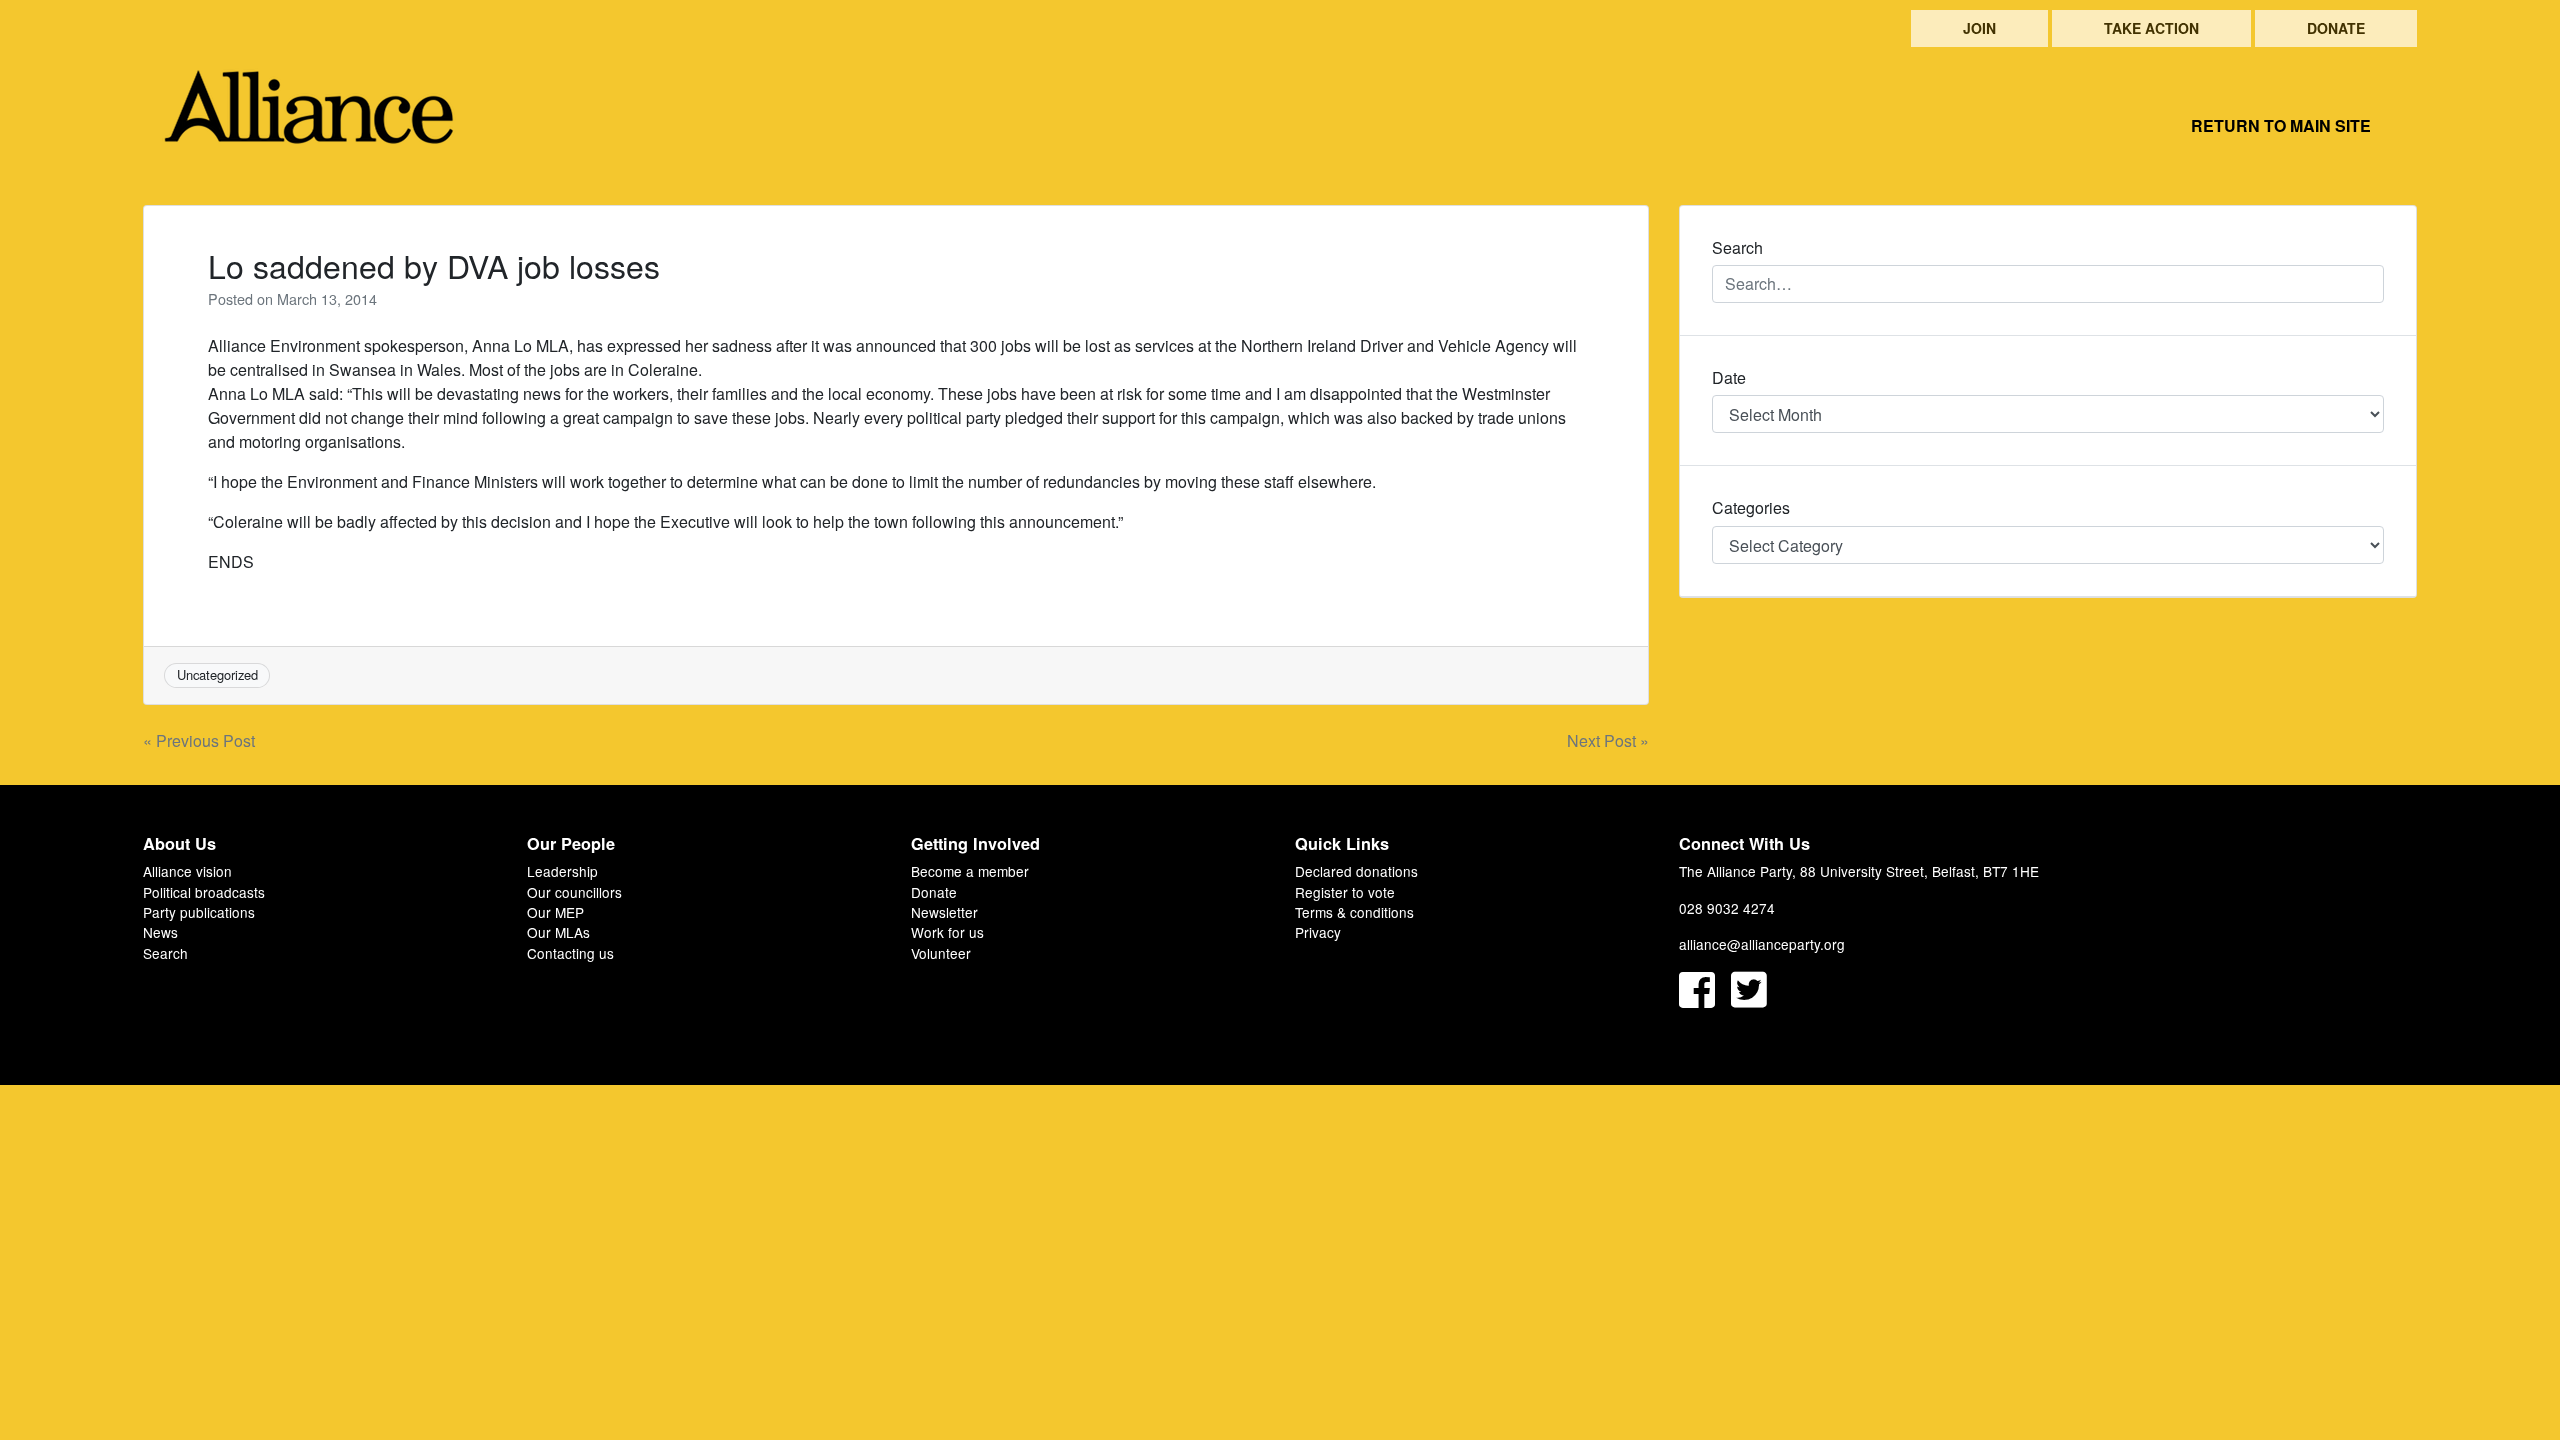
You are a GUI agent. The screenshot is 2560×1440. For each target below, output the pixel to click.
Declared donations (1356, 871)
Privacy (1318, 932)
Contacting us (570, 953)
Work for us (947, 932)
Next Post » (1608, 740)
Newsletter (944, 912)
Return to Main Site (2281, 125)
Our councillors (574, 892)
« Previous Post (199, 740)
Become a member (970, 871)
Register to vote (1345, 892)
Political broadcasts (204, 892)
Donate (2336, 28)
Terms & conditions (1354, 912)
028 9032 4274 (1727, 908)
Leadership (562, 871)
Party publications (199, 912)
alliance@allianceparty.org (1762, 944)
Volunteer (941, 953)
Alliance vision (187, 871)
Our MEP (555, 912)
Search (165, 953)
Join (1979, 28)
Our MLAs (558, 932)
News (160, 932)
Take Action (2151, 28)
